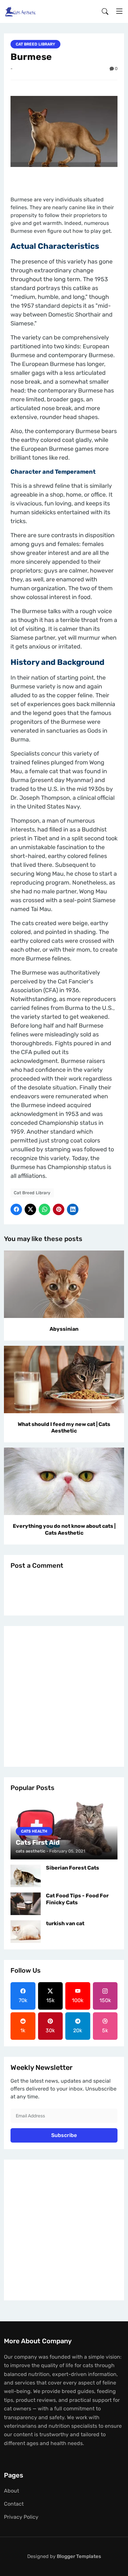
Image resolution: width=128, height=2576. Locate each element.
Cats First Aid (38, 1842)
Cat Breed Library (35, 44)
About (11, 2491)
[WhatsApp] (44, 1209)
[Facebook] (16, 1209)
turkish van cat (65, 1923)
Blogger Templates (79, 2556)
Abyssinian (64, 1329)
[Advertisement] (64, 1696)
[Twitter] (30, 1209)
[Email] (73, 1209)
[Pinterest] (59, 1209)
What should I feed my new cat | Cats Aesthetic (64, 1428)
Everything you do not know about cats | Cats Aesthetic (64, 1529)
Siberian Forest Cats (73, 1868)
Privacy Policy (21, 2517)
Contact (14, 2504)
